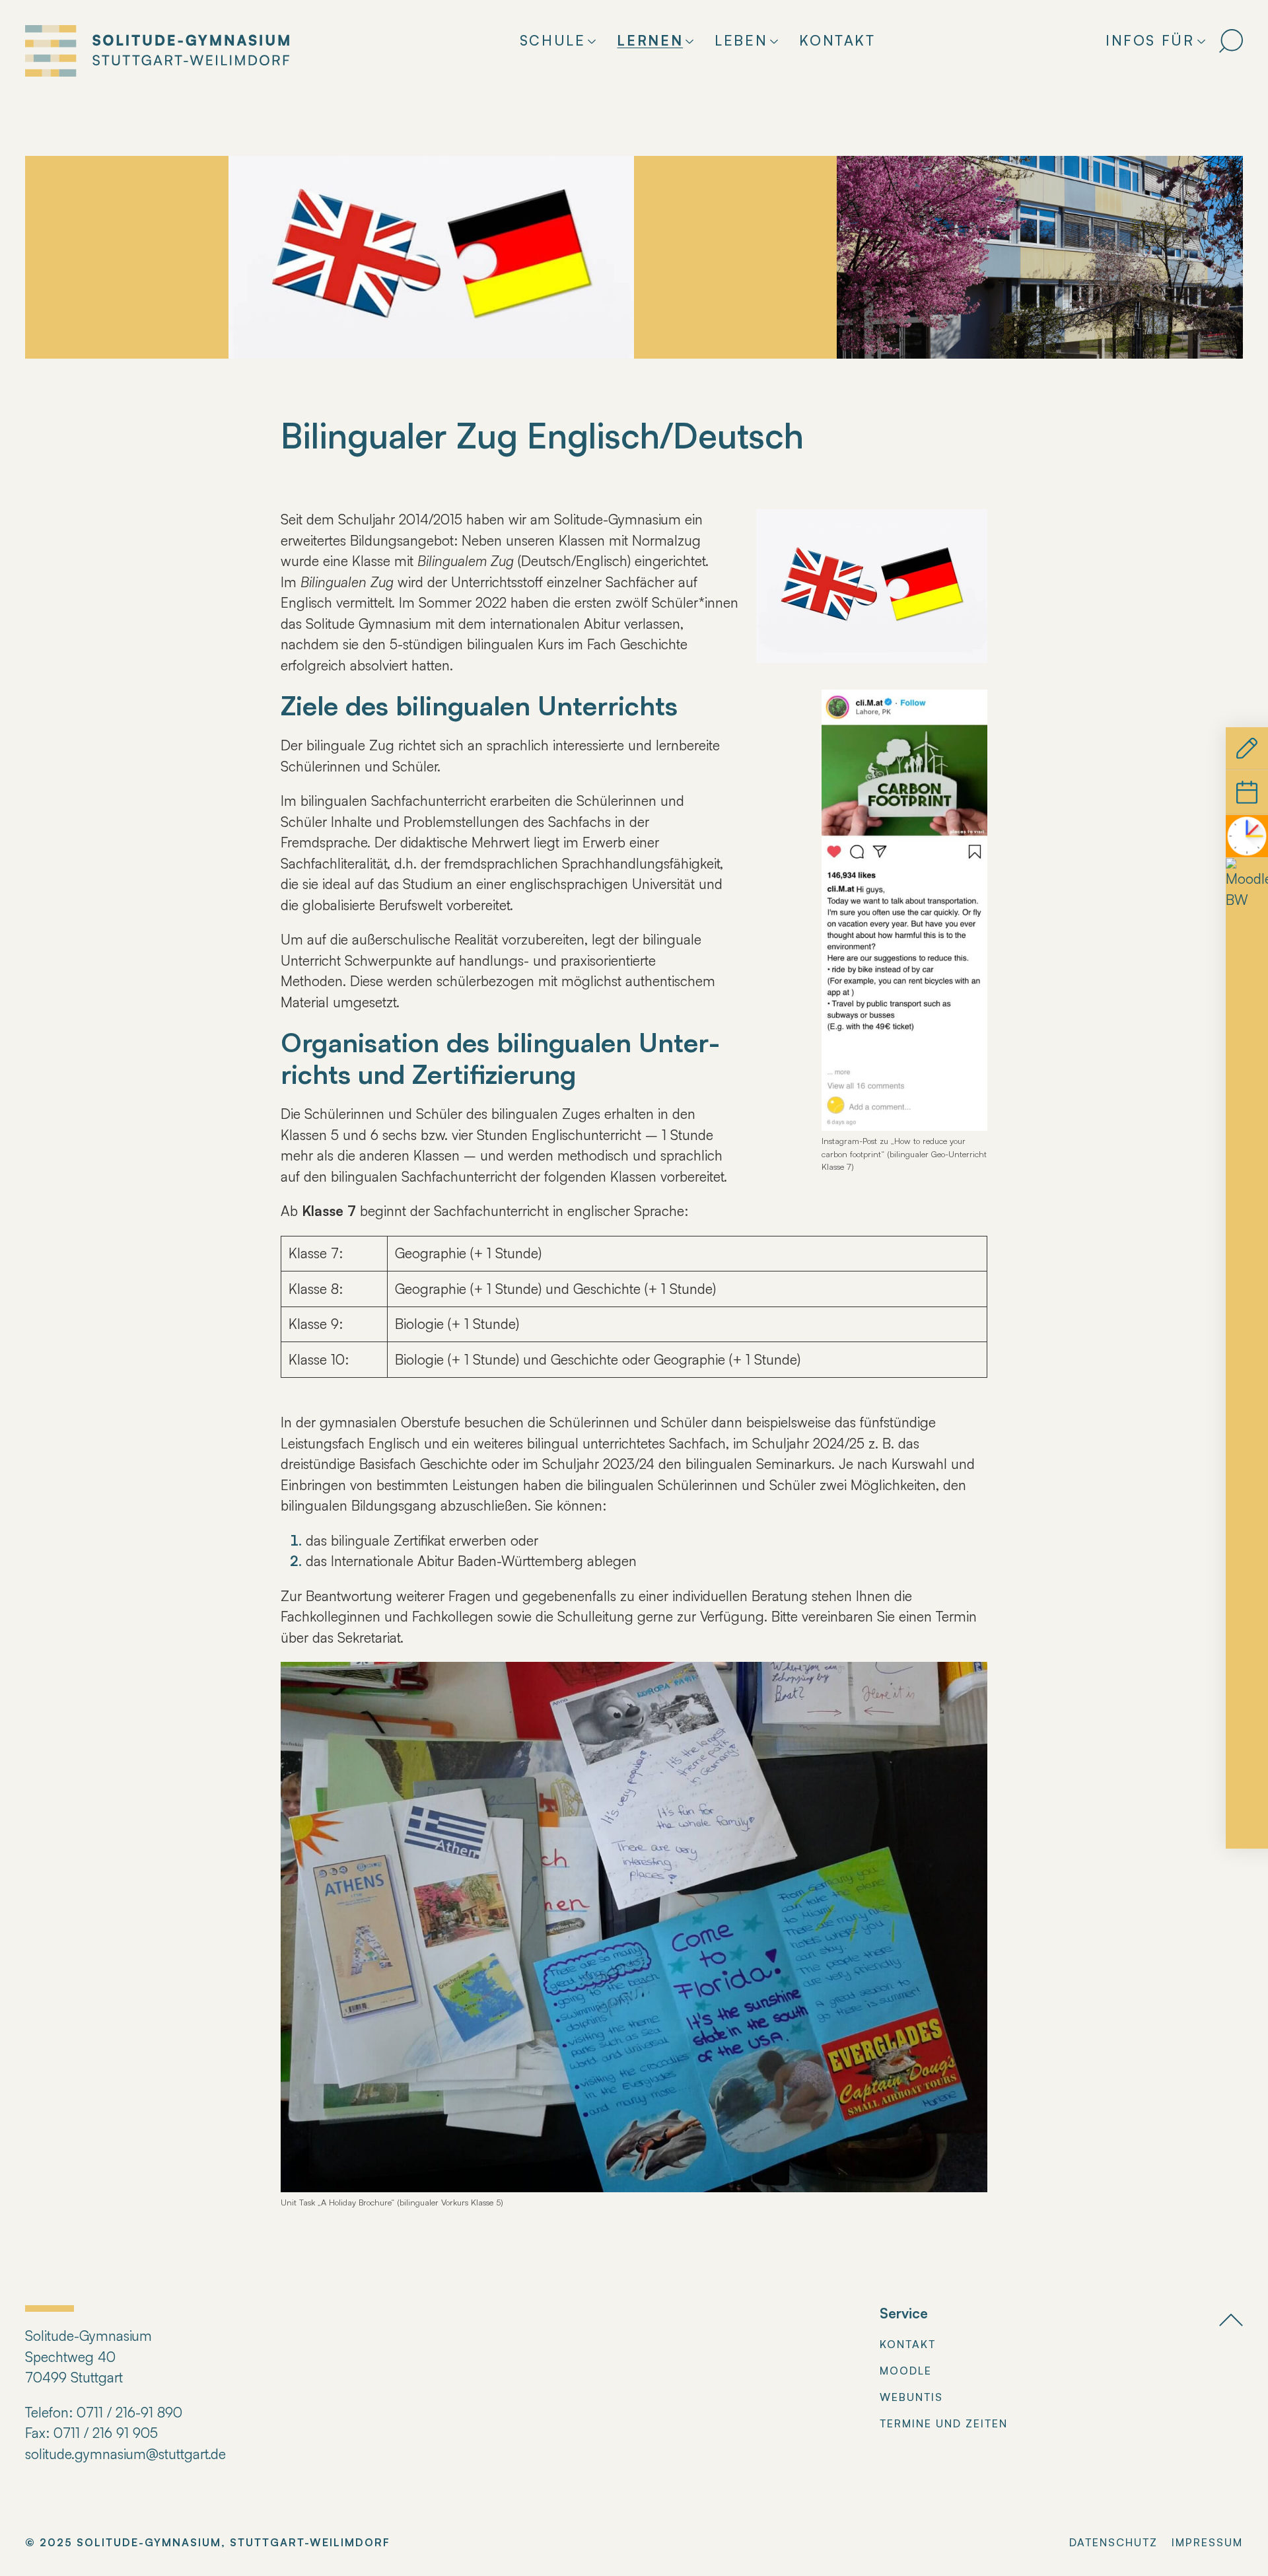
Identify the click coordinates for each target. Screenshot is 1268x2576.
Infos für (1150, 40)
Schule (553, 40)
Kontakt (837, 40)
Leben (741, 40)
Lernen (650, 40)
